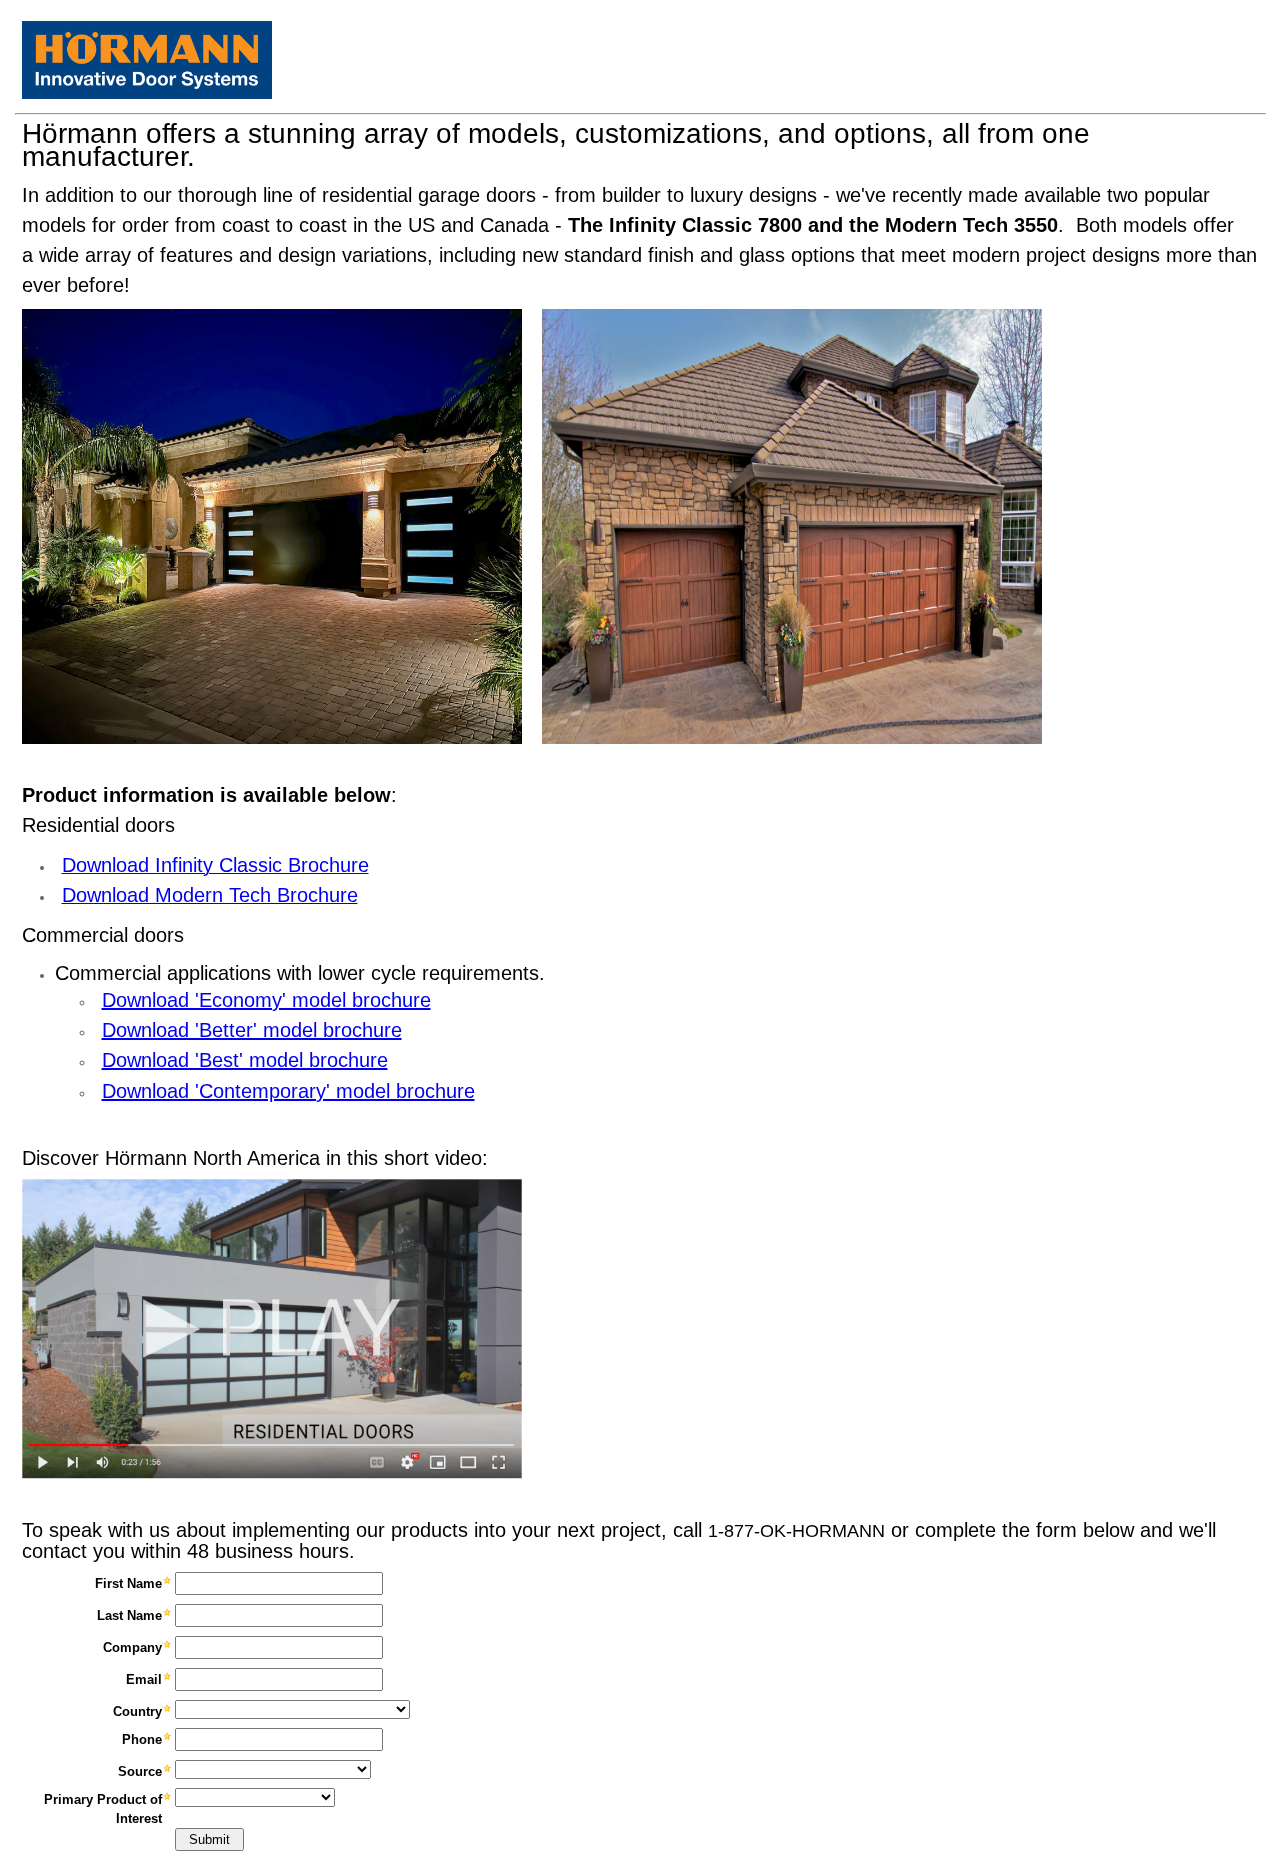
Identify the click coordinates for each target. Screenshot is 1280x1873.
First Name (128, 1583)
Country (137, 1711)
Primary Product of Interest (103, 1808)
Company (132, 1647)
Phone (142, 1739)
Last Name (129, 1615)
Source (140, 1771)
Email (144, 1679)
